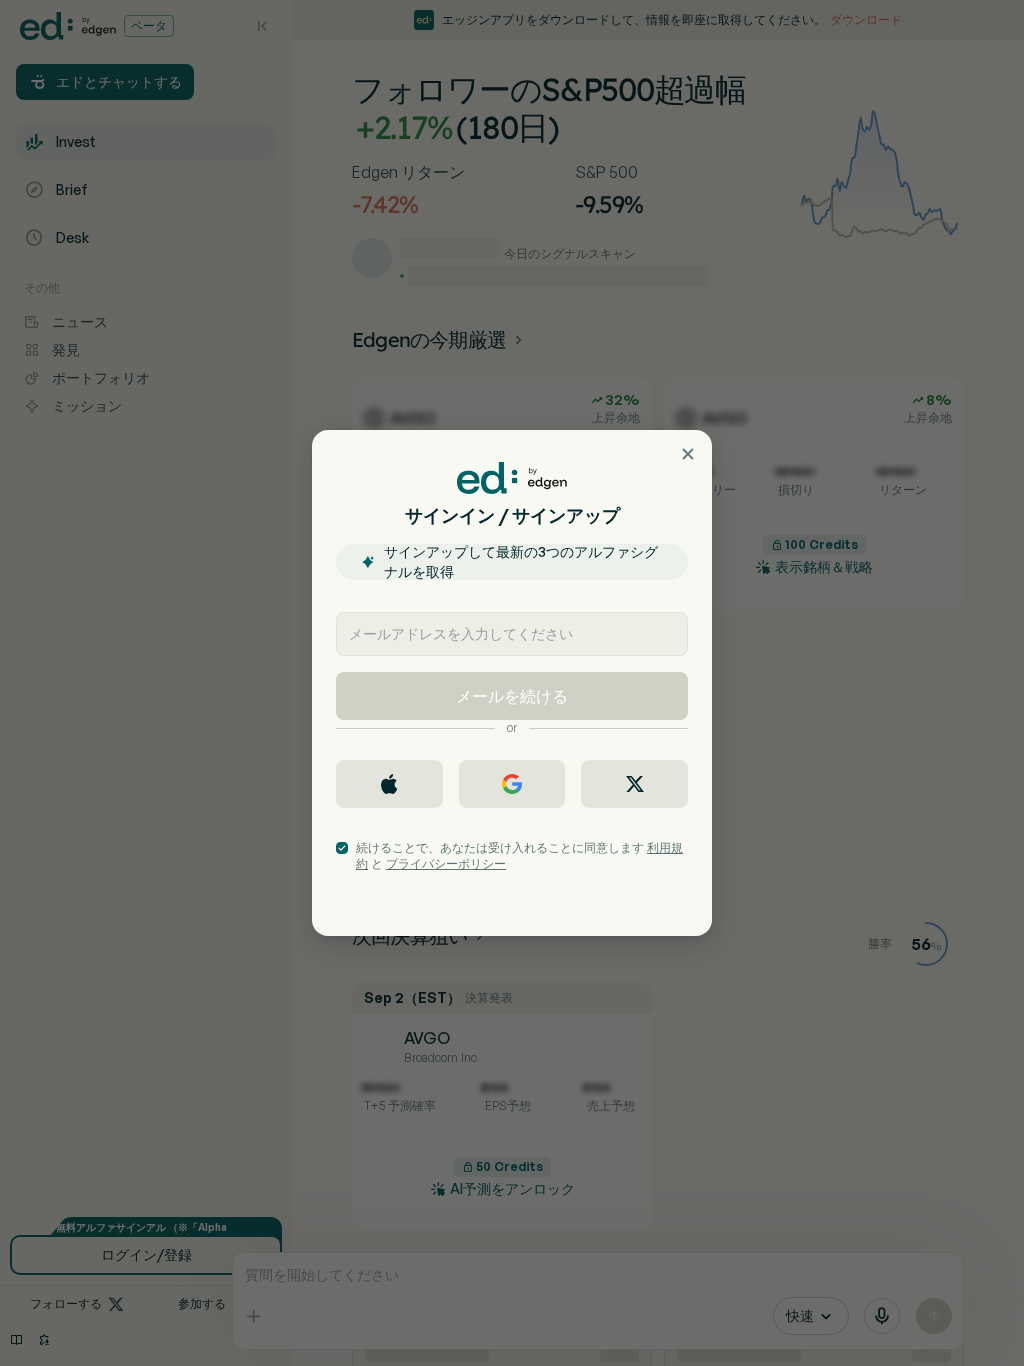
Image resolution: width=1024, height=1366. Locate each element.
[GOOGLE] (512, 784)
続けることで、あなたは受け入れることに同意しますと (519, 855)
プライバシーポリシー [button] (446, 863)
